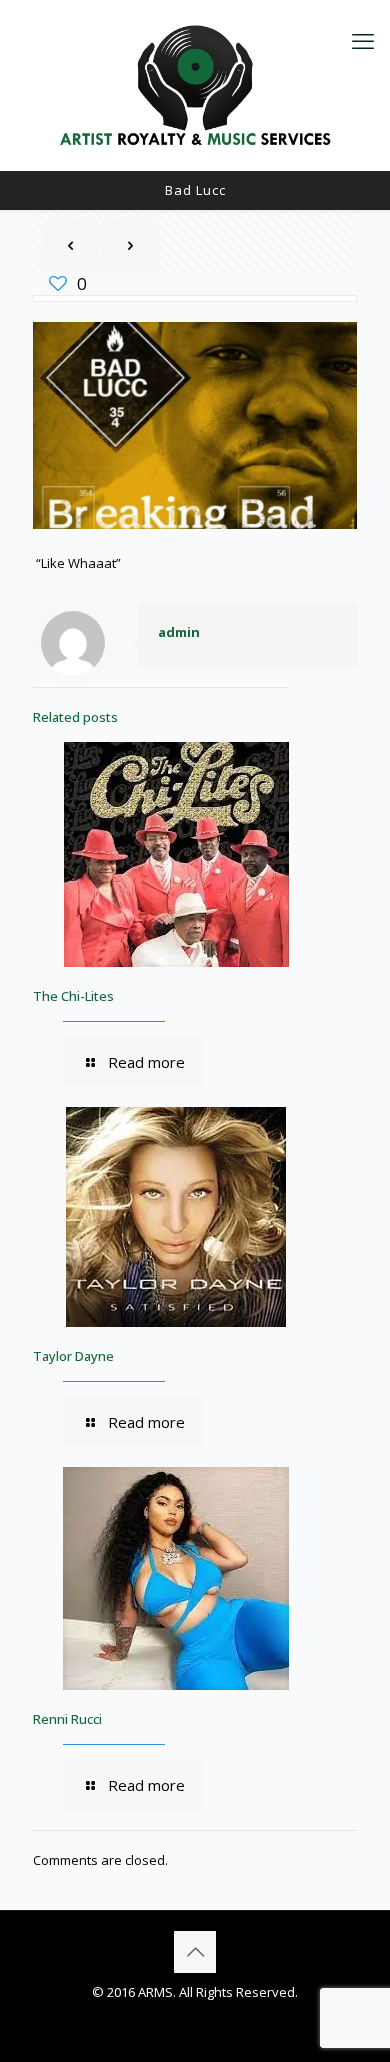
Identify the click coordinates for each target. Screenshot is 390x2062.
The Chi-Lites (73, 996)
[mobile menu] (363, 40)
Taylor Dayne (73, 1356)
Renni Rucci (67, 1719)
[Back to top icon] (195, 1952)
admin (179, 632)
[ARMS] (195, 85)
